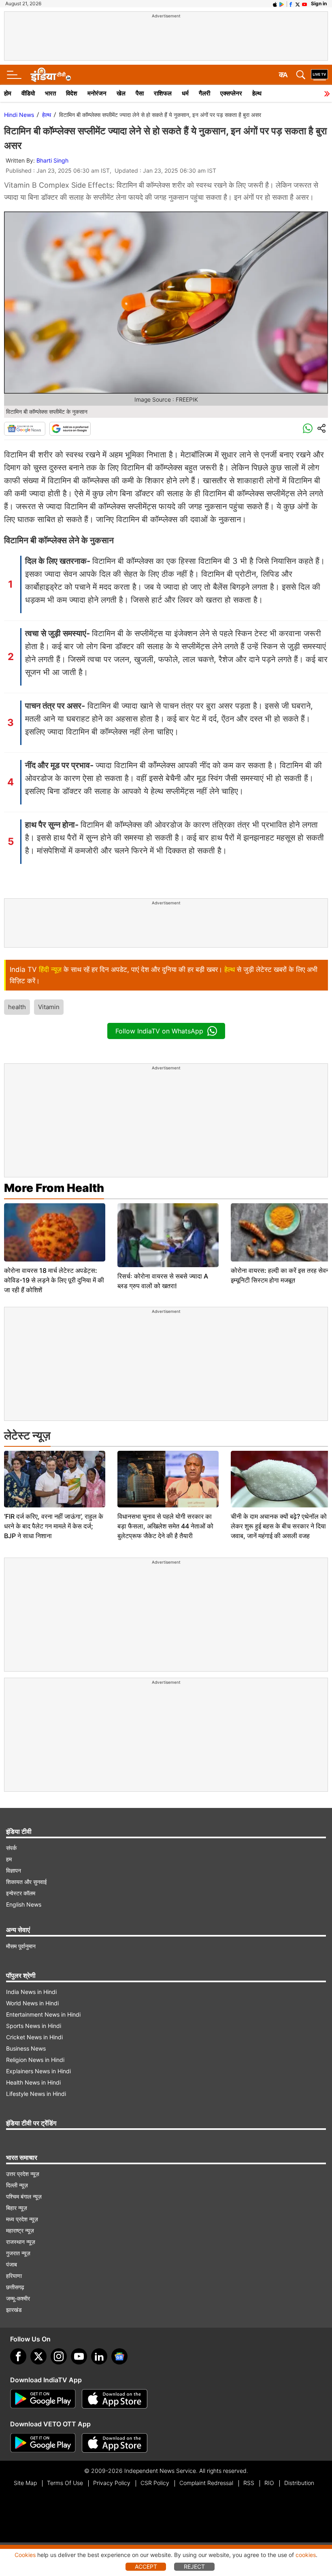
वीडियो (28, 93)
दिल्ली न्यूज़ (17, 2185)
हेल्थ (257, 93)
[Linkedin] (99, 2356)
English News (24, 1904)
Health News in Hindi (33, 2082)
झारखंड (14, 2310)
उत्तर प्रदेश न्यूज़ (23, 2174)
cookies (306, 2555)
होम (8, 93)
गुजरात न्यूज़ (18, 2253)
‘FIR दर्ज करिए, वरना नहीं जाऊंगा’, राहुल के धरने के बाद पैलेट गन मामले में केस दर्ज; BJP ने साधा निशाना (54, 1526)
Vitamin (49, 1007)
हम (9, 1859)
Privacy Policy (112, 2483)
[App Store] (115, 2399)
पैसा (140, 93)
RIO (269, 2483)
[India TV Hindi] (51, 75)
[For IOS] (115, 2443)
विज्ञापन (14, 1870)
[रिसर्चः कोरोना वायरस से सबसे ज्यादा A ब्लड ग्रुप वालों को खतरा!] (168, 1235)
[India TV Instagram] (59, 2356)
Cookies (25, 2555)
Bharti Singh (52, 160)
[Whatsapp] (308, 429)
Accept (146, 2566)
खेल (121, 93)
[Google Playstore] (43, 2399)
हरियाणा (14, 2276)
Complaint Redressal (206, 2483)
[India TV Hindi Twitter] (298, 4)
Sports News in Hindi (34, 2026)
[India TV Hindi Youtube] (304, 4)
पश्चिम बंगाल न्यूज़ (24, 2196)
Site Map (25, 2483)
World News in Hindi (32, 2003)
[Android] (282, 4)
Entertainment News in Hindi (43, 2014)
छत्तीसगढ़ (15, 2287)
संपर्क (11, 1848)
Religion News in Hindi (35, 2060)
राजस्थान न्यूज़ (21, 2242)
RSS (249, 2483)
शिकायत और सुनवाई (27, 1882)
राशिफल (163, 93)
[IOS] (275, 4)
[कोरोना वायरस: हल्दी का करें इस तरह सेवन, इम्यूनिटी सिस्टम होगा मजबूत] (281, 1232)
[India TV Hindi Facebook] (291, 4)
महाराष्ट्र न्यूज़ (20, 2230)
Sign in (319, 3)
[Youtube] (79, 2356)
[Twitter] (38, 2356)
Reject (194, 2566)
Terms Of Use (65, 2483)
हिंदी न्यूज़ (50, 969)
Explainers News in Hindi (38, 2071)
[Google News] (25, 429)
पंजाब (12, 2264)
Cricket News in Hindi (34, 2037)
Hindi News (19, 115)
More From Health (54, 1188)
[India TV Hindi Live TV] (319, 75)
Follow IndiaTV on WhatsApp (159, 1031)
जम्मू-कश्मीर (18, 2298)
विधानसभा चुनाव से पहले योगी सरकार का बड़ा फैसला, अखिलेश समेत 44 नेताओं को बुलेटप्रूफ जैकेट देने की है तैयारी (165, 1526)
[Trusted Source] (70, 429)
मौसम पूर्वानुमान (21, 1946)
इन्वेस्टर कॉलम (21, 1893)
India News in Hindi (31, 1992)
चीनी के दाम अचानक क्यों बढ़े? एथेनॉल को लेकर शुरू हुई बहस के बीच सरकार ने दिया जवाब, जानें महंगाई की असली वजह (279, 1526)
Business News (26, 2048)
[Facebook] (18, 2356)
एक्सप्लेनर (231, 93)
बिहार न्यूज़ (17, 2208)
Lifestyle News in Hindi (36, 2094)
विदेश (72, 93)
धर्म (185, 93)
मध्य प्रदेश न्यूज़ (22, 2219)
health (17, 1007)
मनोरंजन (97, 93)
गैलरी (204, 93)
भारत (50, 93)
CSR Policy (155, 2483)
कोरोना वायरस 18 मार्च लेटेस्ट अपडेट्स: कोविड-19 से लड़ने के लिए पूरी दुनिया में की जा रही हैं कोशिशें (54, 1280)
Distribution (299, 2483)
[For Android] (43, 2443)
